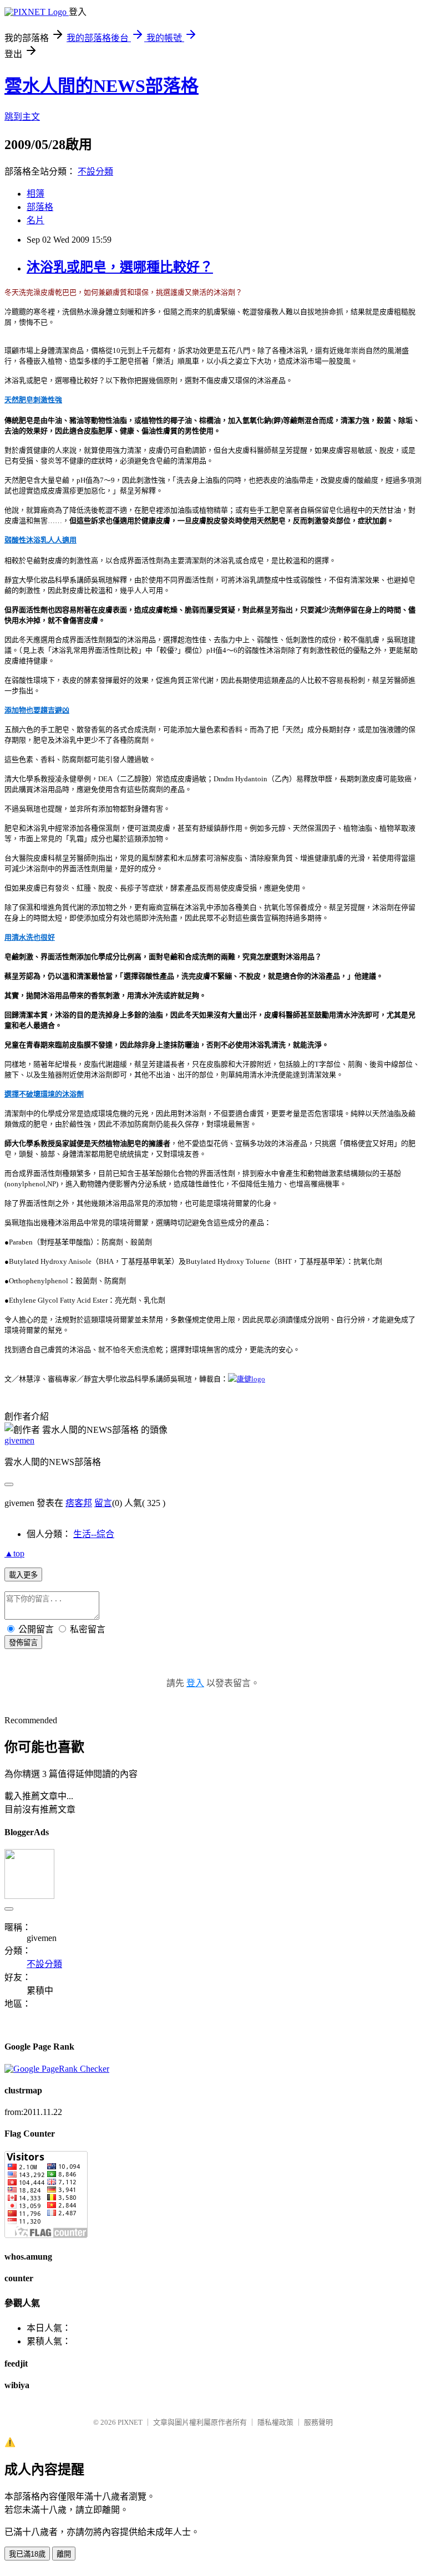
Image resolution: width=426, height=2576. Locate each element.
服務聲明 (318, 2422)
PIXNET (130, 2422)
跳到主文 (22, 117)
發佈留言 (23, 1643)
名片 (35, 220)
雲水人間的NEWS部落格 (102, 86)
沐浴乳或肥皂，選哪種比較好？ (120, 267)
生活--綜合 (94, 1534)
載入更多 (23, 1575)
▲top (14, 1553)
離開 (64, 2554)
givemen (19, 1440)
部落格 (40, 207)
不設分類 (95, 171)
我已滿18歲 (27, 2554)
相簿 (35, 194)
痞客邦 (79, 1503)
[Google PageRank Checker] (57, 2069)
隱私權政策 (275, 2422)
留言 (103, 1503)
